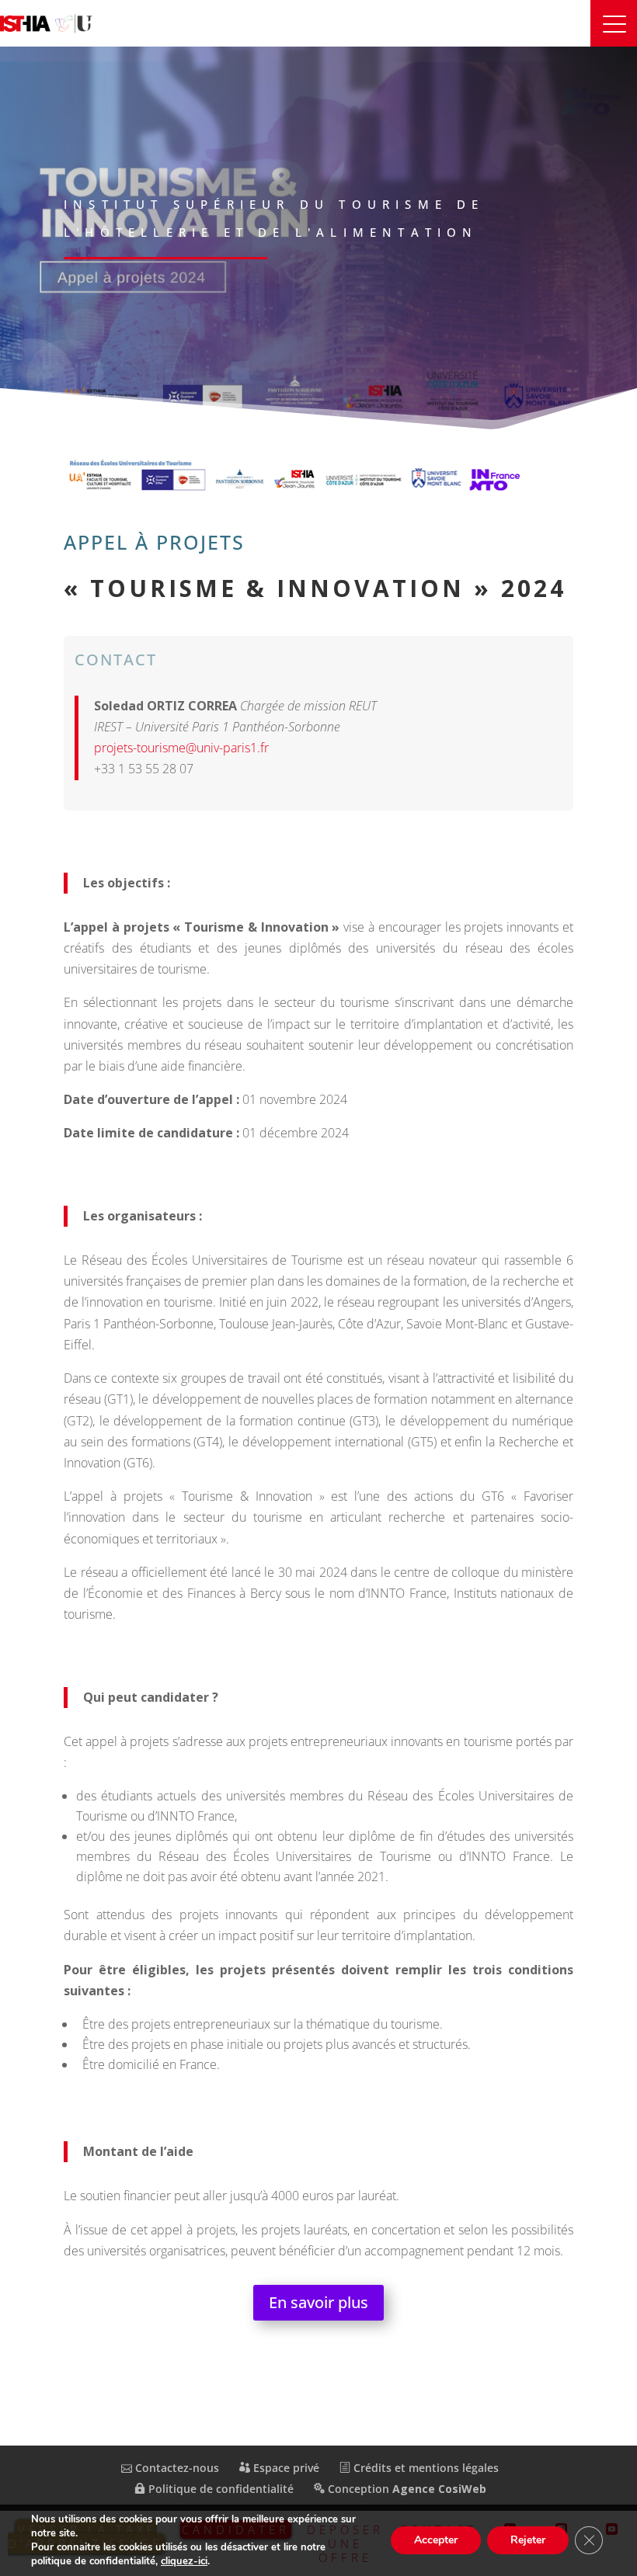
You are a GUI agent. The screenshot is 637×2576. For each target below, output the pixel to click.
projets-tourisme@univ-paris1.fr (181, 748)
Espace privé (285, 2468)
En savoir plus (318, 2302)
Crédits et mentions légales (425, 2468)
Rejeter (528, 2540)
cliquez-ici (184, 2561)
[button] (614, 23)
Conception (406, 2489)
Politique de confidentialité (219, 2489)
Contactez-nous (176, 2468)
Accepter (436, 2540)
